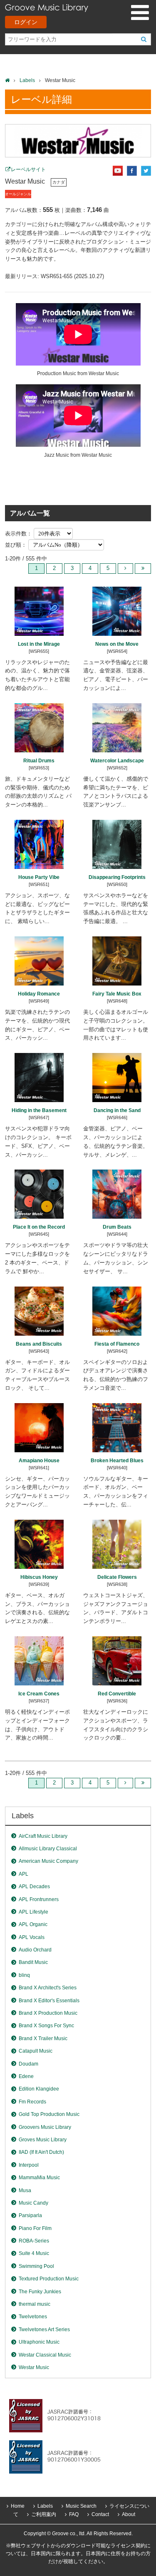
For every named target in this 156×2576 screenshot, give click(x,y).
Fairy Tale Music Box (117, 994)
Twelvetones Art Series (44, 2330)
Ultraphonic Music (39, 2342)
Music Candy (33, 2203)
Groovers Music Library (45, 2127)
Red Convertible (117, 1694)
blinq (24, 1975)
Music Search (81, 2506)
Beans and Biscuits (39, 1344)
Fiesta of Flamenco (117, 1344)
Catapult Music (36, 2051)
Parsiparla (30, 2215)
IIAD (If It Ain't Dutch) (41, 2152)
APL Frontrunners (39, 1899)
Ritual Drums (39, 761)
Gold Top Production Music (49, 2114)
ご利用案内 (44, 2514)
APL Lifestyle (33, 1912)
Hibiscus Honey (39, 1577)
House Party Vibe (39, 877)
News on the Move (117, 644)
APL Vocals (32, 1937)
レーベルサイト (28, 169)
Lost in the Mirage (39, 644)
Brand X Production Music (48, 2013)
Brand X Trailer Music (43, 2038)
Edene (26, 2076)
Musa (25, 2190)
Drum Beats (117, 1227)
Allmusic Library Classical (48, 1849)
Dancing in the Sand (117, 1110)
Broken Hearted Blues (117, 1461)
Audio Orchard (35, 1950)
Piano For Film (35, 2228)
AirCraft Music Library (43, 1836)
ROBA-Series (34, 2241)
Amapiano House (39, 1461)
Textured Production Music (49, 2279)
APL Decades (34, 1887)
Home (18, 2506)
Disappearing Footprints (117, 877)
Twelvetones (33, 2317)
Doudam (28, 2064)
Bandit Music (33, 1962)
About (129, 2514)
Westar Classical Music (45, 2355)
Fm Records (32, 2102)
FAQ (74, 2514)
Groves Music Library (43, 2140)
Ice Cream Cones (39, 1694)
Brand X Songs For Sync (46, 2026)
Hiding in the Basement (39, 1110)
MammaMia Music (39, 2178)
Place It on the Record (39, 1227)
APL (24, 1874)
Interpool (29, 2165)
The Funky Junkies (40, 2292)
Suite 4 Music (34, 2253)
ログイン (26, 22)
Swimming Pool (36, 2266)
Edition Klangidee (39, 2089)
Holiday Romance (39, 994)
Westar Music (34, 2367)
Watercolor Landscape (117, 761)
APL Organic (33, 1924)
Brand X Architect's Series (48, 1988)
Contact (100, 2514)
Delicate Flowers (117, 1577)
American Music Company (48, 1861)
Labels (27, 80)
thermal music (35, 2304)
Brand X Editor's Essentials (49, 2001)
